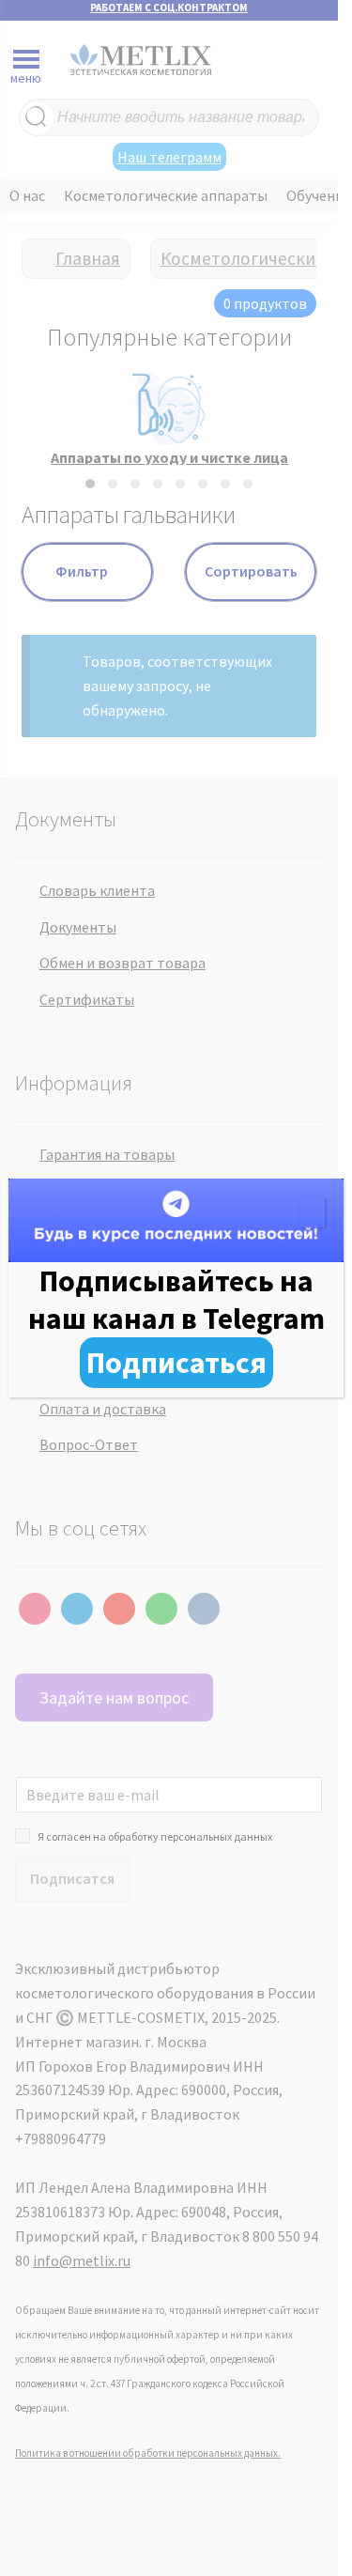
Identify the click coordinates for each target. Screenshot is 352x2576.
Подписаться (176, 1363)
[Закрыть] (312, 1212)
